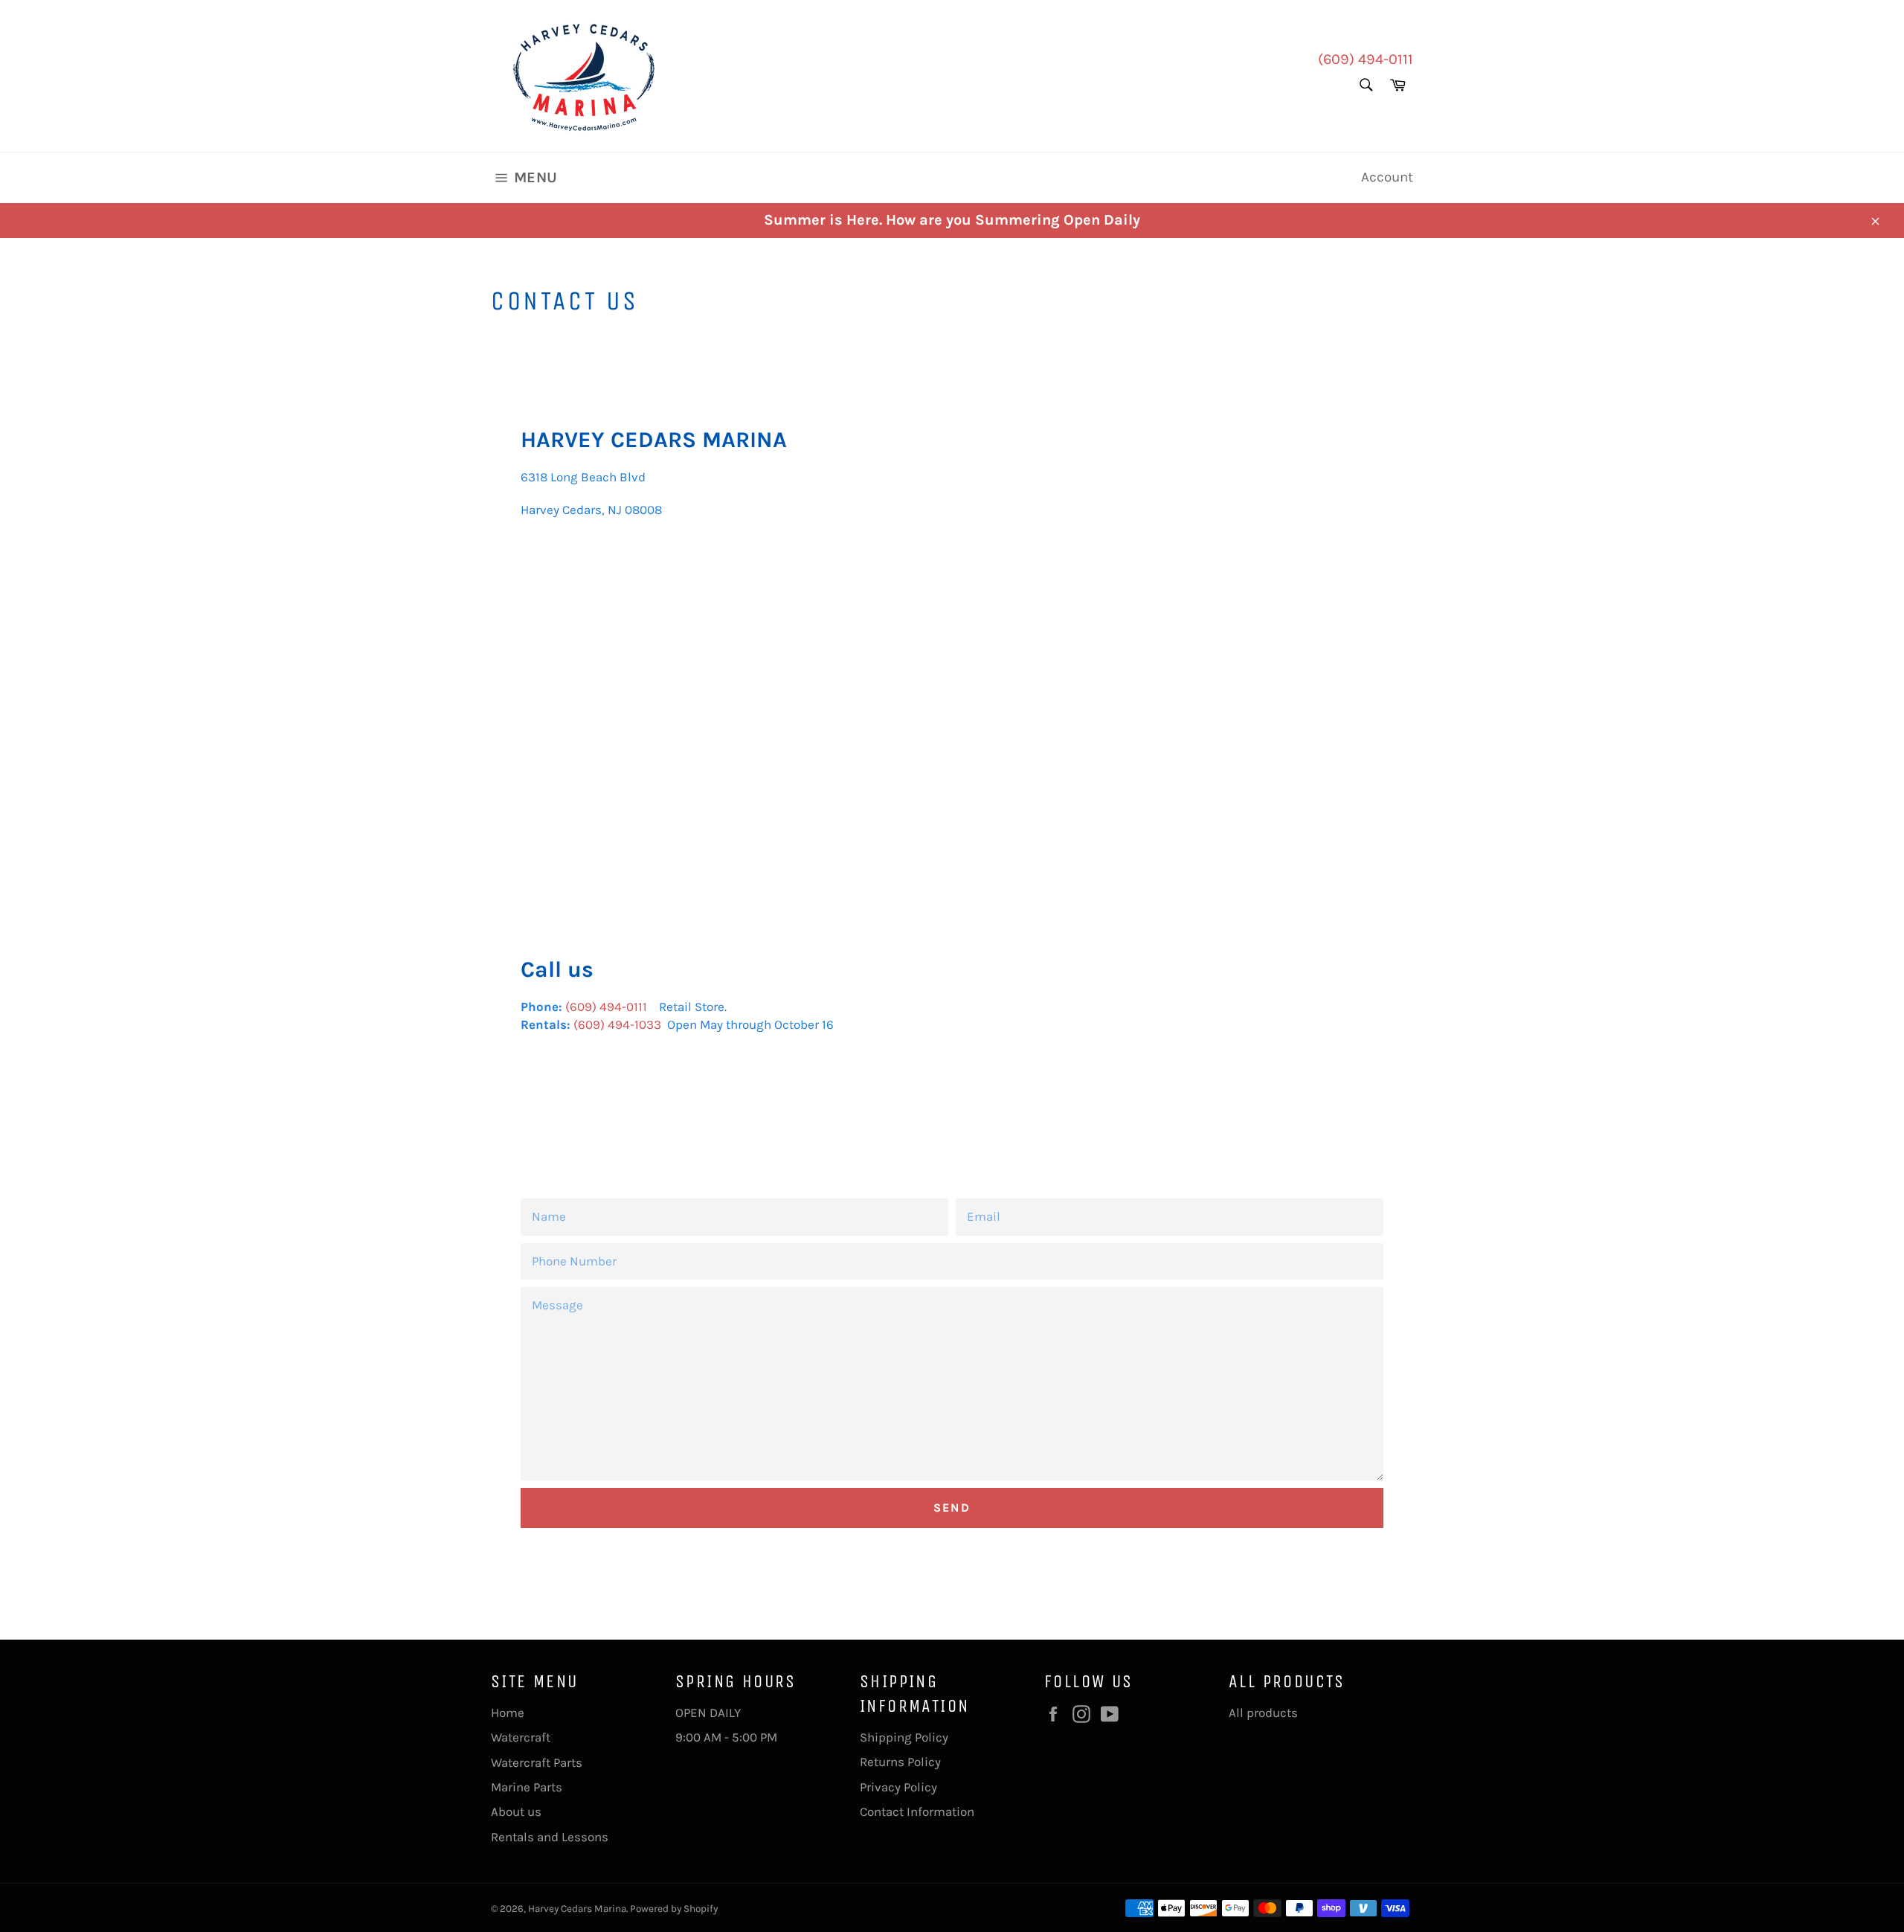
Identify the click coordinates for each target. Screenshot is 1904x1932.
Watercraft (521, 1737)
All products (1263, 1713)
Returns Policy (900, 1762)
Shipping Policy (904, 1737)
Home (508, 1713)
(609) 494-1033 (617, 1024)
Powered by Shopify (674, 1909)
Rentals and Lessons (550, 1837)
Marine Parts (527, 1787)
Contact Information (917, 1811)
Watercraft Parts (537, 1762)
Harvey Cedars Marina (577, 1909)
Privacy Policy (898, 1787)
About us (516, 1811)
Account (1387, 177)
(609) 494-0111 (1366, 59)
